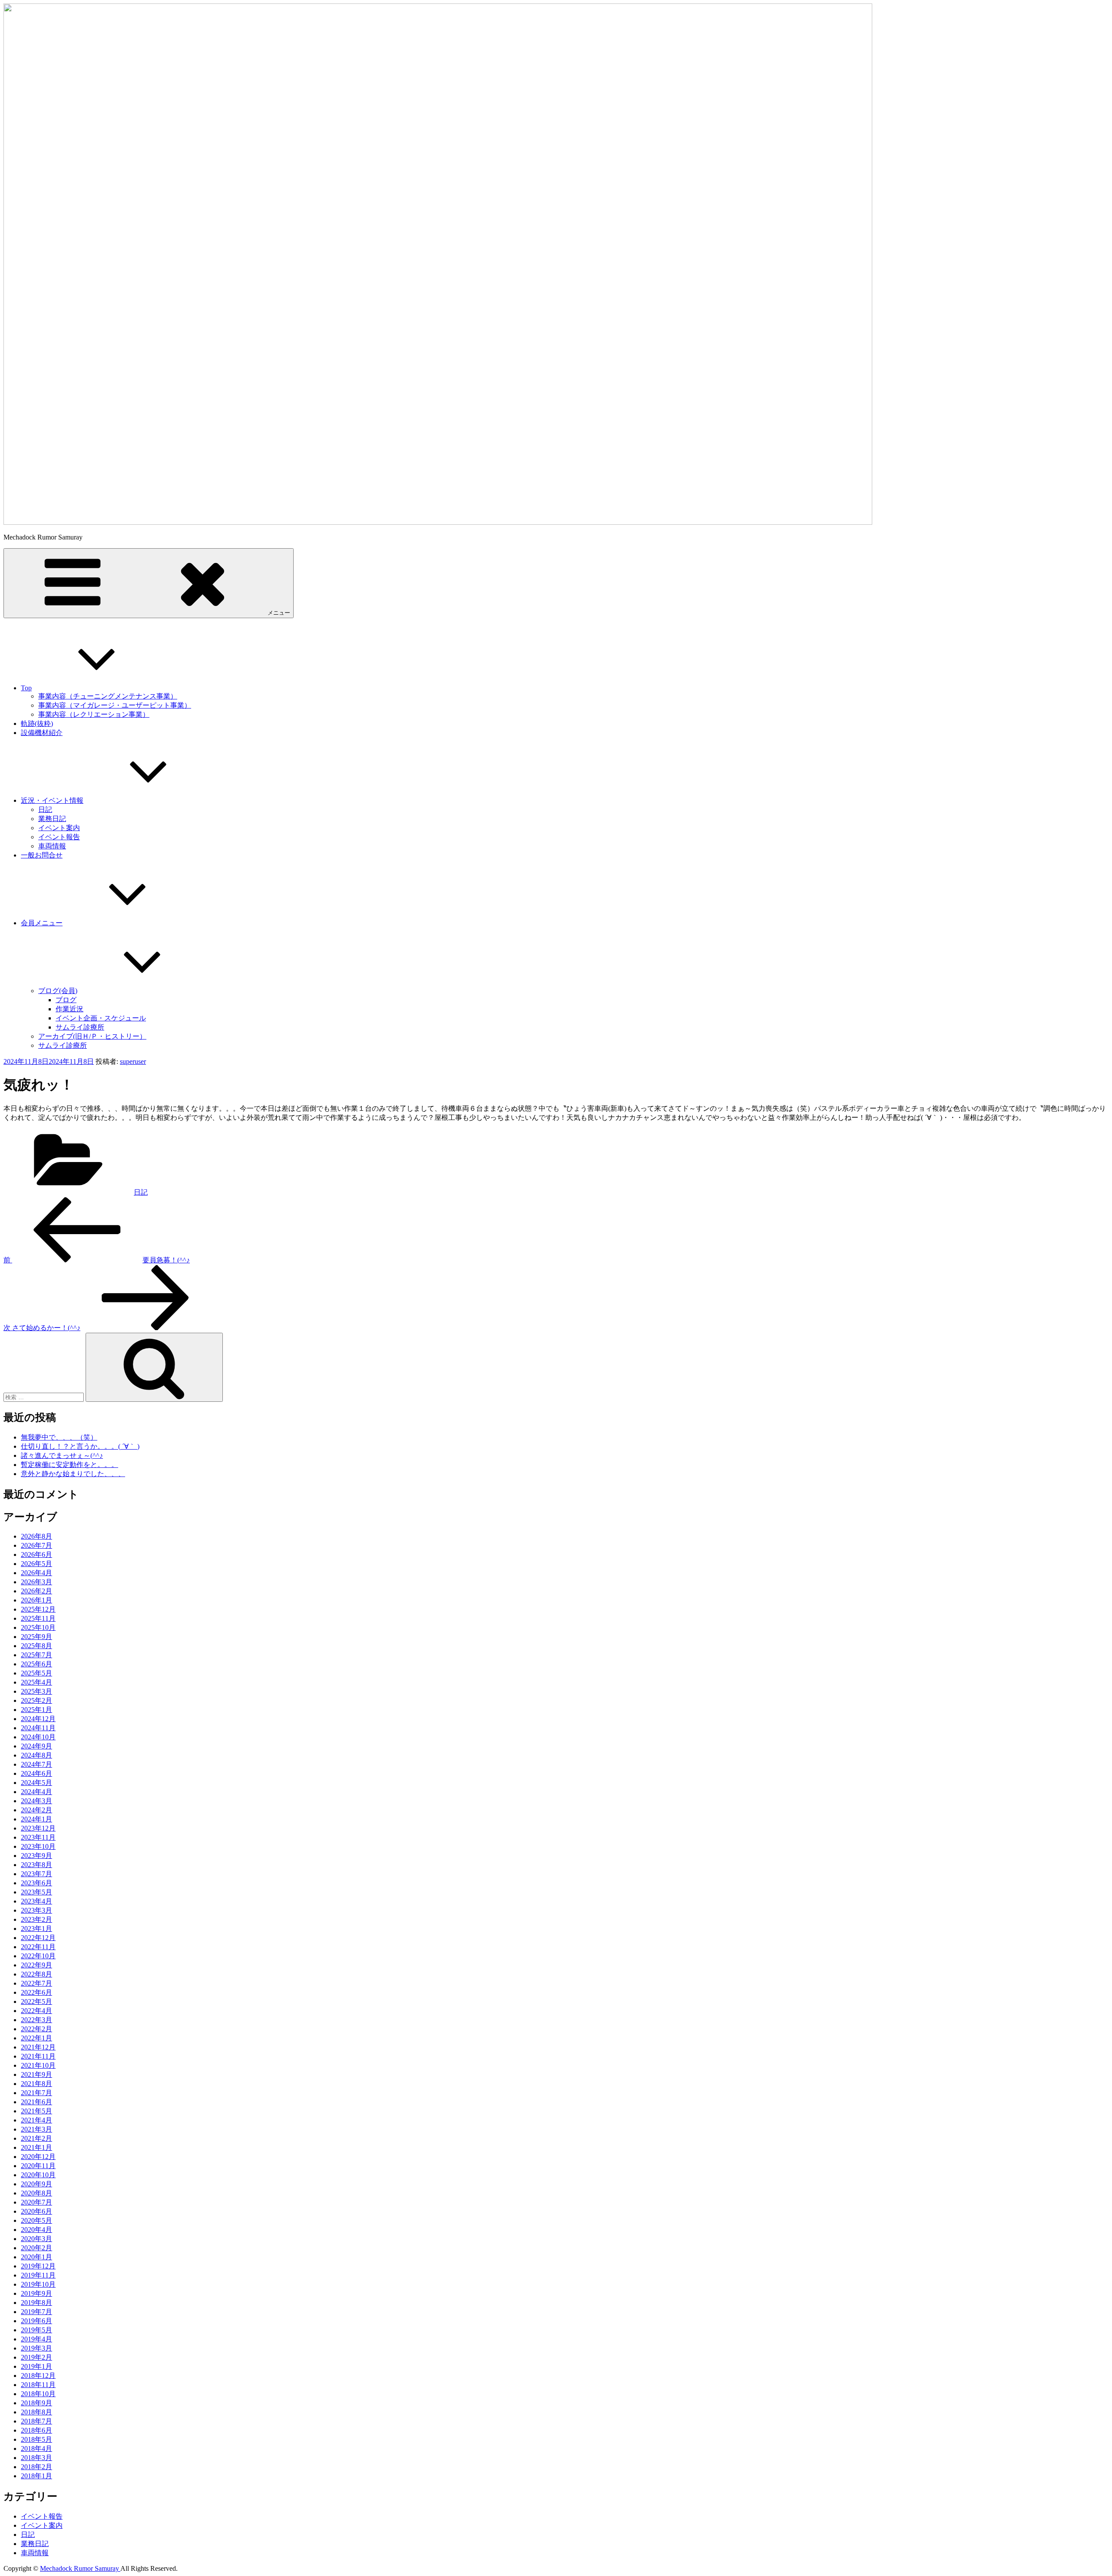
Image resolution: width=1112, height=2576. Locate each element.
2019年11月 (38, 2275)
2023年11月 (38, 1837)
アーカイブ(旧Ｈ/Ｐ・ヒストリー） (92, 1036)
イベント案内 (59, 828)
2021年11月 (38, 2056)
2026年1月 (36, 1600)
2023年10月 (38, 1846)
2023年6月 (36, 1883)
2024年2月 (36, 1810)
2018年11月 (38, 2385)
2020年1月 (36, 2257)
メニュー (279, 613)
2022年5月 (36, 2002)
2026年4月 (36, 1573)
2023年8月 (36, 1865)
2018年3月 (36, 2458)
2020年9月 (36, 2184)
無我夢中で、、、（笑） (59, 1437)
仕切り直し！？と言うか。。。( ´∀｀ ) (80, 1446)
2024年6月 (36, 1773)
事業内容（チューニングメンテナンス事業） (108, 696)
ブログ (66, 1000)
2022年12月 (38, 1938)
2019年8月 (36, 2303)
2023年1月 (36, 1929)
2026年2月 (36, 1591)
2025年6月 (36, 1664)
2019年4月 (36, 2339)
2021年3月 (36, 2129)
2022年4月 (36, 2011)
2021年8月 (36, 2084)
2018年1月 (36, 2476)
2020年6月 (36, 2211)
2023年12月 (38, 1828)
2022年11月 (38, 1947)
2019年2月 (36, 2357)
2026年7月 (36, 1545)
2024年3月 (36, 1801)
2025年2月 (36, 1700)
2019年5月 (36, 2330)
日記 (45, 810)
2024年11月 (38, 1728)
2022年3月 (36, 2020)
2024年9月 (36, 1746)
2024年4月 (36, 1792)
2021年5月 (36, 2111)
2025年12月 (38, 1609)
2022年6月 (36, 1992)
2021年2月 (36, 2138)
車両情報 (52, 846)
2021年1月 (36, 2147)
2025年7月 (36, 1655)
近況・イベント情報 (52, 800)
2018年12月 (38, 2376)
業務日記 (52, 819)
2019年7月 (36, 2312)
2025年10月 (38, 1627)
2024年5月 (36, 1783)
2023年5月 (36, 1892)
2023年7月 (36, 1874)
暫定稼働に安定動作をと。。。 (69, 1465)
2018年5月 (36, 2439)
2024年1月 (36, 1819)
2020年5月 (36, 2220)
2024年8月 (36, 1755)
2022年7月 (36, 1983)
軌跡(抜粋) (37, 723)
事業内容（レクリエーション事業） (94, 714)
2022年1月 (36, 2038)
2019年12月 (38, 2266)
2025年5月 (36, 1673)
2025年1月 (36, 1710)
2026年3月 (36, 1582)
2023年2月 (36, 1919)
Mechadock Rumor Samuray (80, 2568)
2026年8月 (36, 1536)
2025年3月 (36, 1691)
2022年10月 (38, 1956)
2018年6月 (36, 2430)
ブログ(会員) (58, 991)
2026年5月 (36, 1564)
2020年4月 (36, 2230)
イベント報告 (59, 837)
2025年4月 (36, 1682)
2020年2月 (36, 2248)
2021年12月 (38, 2047)
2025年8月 (36, 1646)
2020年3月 (36, 2239)
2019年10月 (38, 2284)
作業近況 (69, 1009)
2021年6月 (36, 2102)
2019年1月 (36, 2366)
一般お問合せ (42, 855)
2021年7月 (36, 2093)
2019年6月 (36, 2321)
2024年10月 (38, 1737)
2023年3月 (36, 1910)
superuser (133, 1061)
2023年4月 (36, 1901)
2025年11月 (38, 1618)
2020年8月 (36, 2193)
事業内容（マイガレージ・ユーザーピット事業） (115, 705)
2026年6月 (36, 1555)
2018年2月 (36, 2467)
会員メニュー (42, 923)
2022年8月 (36, 1974)
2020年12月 (38, 2157)
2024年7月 (36, 1764)
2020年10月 (38, 2175)
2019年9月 (36, 2293)
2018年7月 (36, 2421)
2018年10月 (38, 2394)
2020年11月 (38, 2166)
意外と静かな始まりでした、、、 (73, 1474)
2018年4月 (36, 2449)
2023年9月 (36, 1856)
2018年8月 (36, 2412)
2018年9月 (36, 2403)
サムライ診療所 (80, 1027)
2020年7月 (36, 2202)
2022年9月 (36, 1965)
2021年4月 (36, 2120)
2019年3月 (36, 2348)
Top (26, 688)
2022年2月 (36, 2029)
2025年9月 (36, 1637)
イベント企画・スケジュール (101, 1018)
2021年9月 (36, 2074)
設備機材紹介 (42, 733)
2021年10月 (38, 2065)
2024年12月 (38, 1719)
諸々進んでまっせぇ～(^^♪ (62, 1455)
